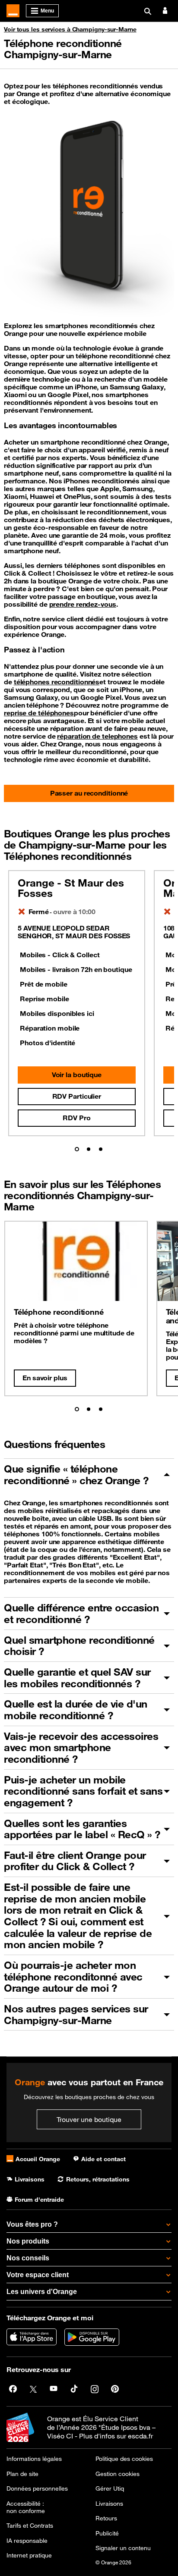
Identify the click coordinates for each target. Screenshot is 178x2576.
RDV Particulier (77, 1096)
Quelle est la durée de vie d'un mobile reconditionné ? (76, 1709)
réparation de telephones (97, 736)
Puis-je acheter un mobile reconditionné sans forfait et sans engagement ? (83, 1791)
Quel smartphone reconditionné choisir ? (79, 1646)
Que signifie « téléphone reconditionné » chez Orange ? (76, 1474)
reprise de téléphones (39, 713)
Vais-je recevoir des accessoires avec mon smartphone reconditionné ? (81, 1747)
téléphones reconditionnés (57, 682)
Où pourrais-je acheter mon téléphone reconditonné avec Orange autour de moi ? (73, 1976)
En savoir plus (45, 1378)
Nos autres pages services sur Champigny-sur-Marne (76, 2014)
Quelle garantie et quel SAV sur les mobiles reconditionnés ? (77, 1678)
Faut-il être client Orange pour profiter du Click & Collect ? (75, 1861)
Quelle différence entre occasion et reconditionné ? (81, 1613)
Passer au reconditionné (89, 793)
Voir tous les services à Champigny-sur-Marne (70, 29)
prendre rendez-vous (83, 604)
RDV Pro (76, 1118)
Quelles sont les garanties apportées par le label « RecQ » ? (82, 1829)
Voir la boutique (77, 1075)
